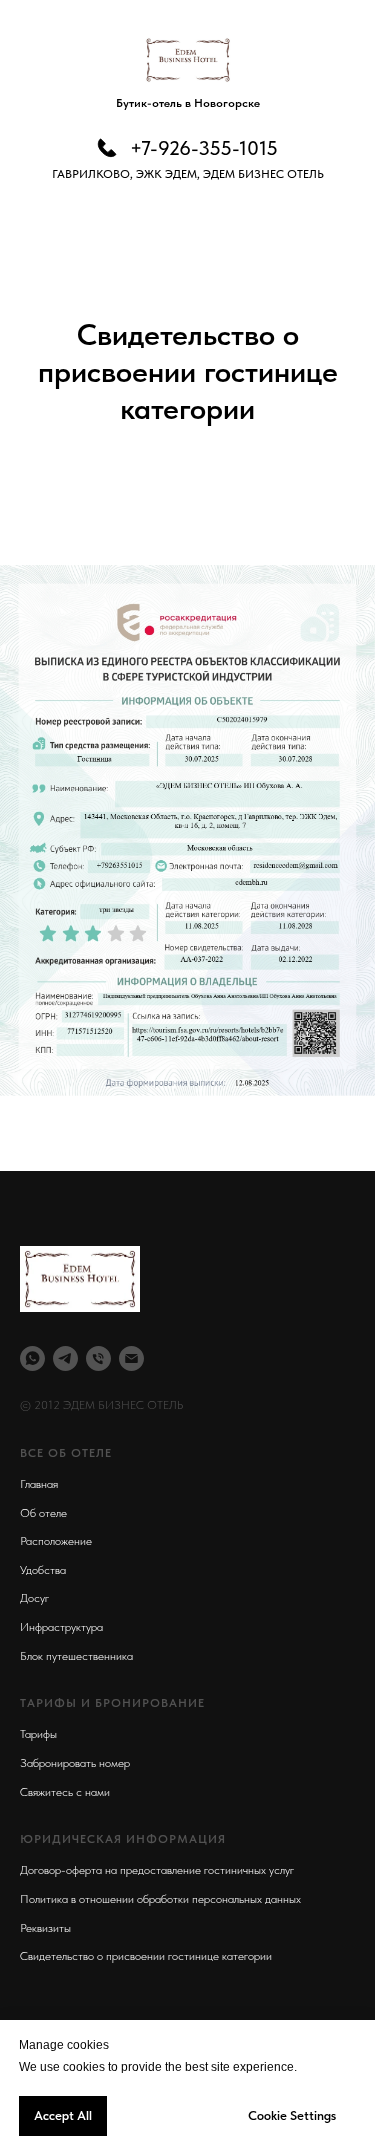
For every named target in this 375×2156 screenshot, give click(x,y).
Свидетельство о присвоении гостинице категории (146, 1956)
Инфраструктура (61, 1627)
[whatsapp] (32, 1358)
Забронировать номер (75, 1763)
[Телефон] (98, 1358)
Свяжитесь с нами (65, 1792)
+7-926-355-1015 (204, 148)
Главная (39, 1484)
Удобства (43, 1570)
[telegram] (65, 1358)
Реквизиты (45, 1928)
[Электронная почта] (131, 1358)
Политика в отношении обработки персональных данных (160, 1899)
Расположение (56, 1541)
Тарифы (38, 1734)
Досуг (34, 1598)
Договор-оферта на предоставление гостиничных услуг (157, 1870)
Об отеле (43, 1513)
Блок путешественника (76, 1656)
